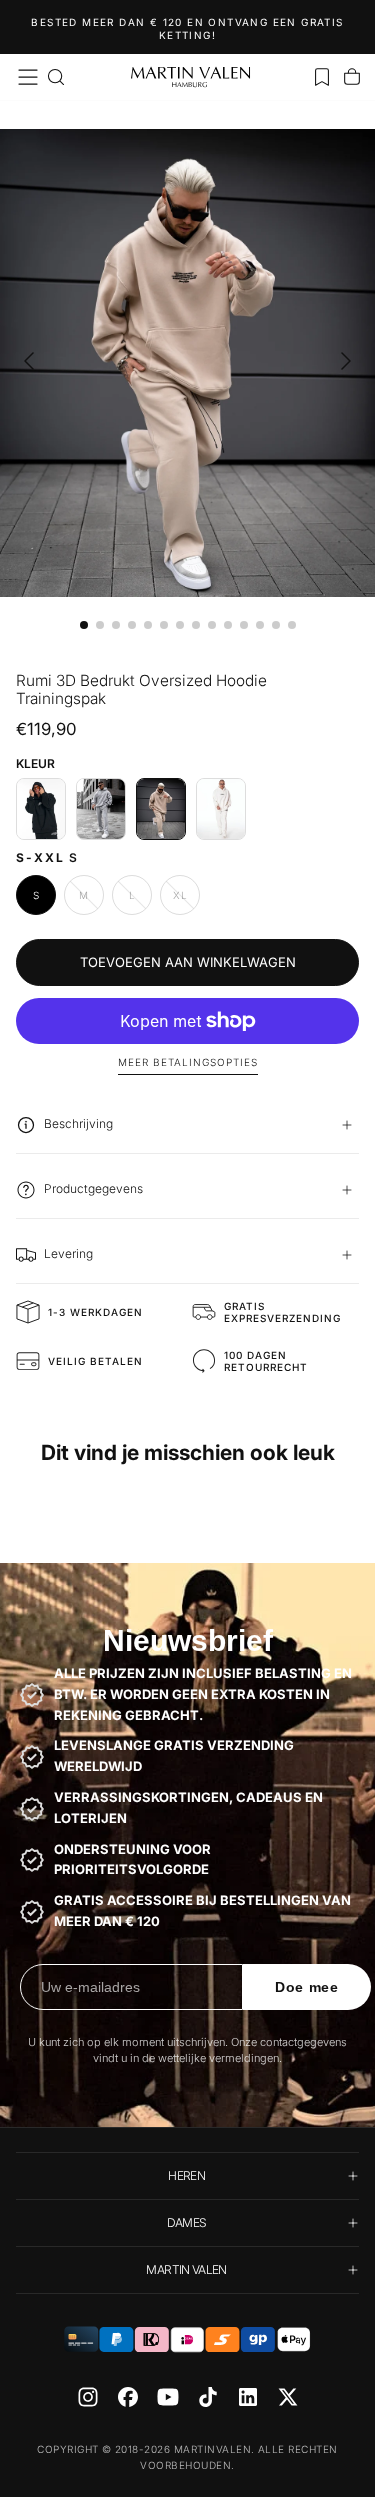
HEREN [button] (186, 2175)
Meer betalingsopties (188, 1062)
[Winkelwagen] (352, 77)
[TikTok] (208, 2397)
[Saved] (322, 77)
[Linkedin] (248, 2397)
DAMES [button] (187, 2222)
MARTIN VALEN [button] (186, 2269)
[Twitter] (288, 2397)
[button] (28, 77)
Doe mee (307, 1987)
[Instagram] (88, 2397)
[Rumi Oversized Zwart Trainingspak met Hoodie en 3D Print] (41, 809)
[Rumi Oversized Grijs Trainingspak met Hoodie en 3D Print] (101, 809)
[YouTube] (168, 2397)
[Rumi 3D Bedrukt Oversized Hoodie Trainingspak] (161, 809)
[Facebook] (128, 2397)
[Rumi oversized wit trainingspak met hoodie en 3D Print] (221, 809)
